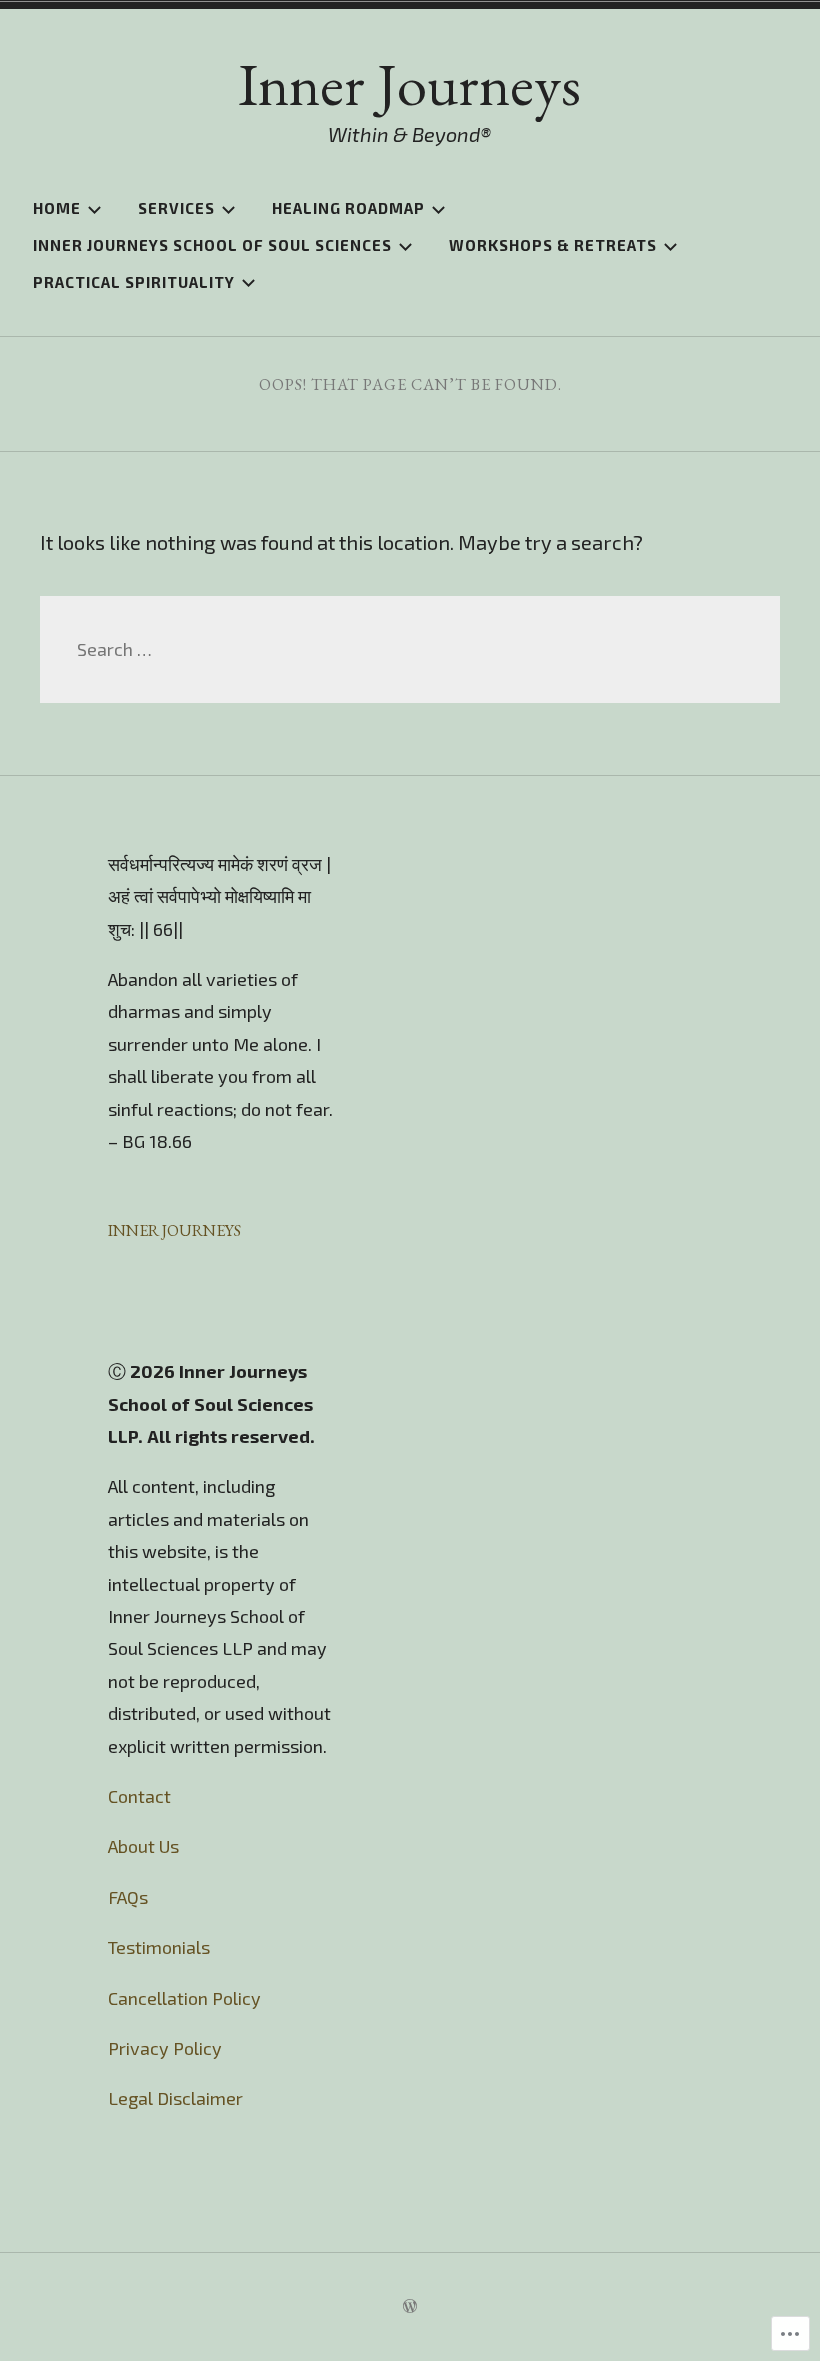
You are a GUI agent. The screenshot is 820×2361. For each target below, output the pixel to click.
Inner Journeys (409, 84)
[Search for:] (410, 649)
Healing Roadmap (348, 208)
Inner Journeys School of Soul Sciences (212, 245)
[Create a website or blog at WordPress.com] (410, 2306)
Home (57, 208)
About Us (143, 1846)
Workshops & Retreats (553, 245)
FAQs (128, 1897)
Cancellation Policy (184, 1998)
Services (176, 208)
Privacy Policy (165, 2048)
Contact (143, 1796)
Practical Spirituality (134, 282)
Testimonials (159, 1947)
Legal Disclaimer (175, 2098)
